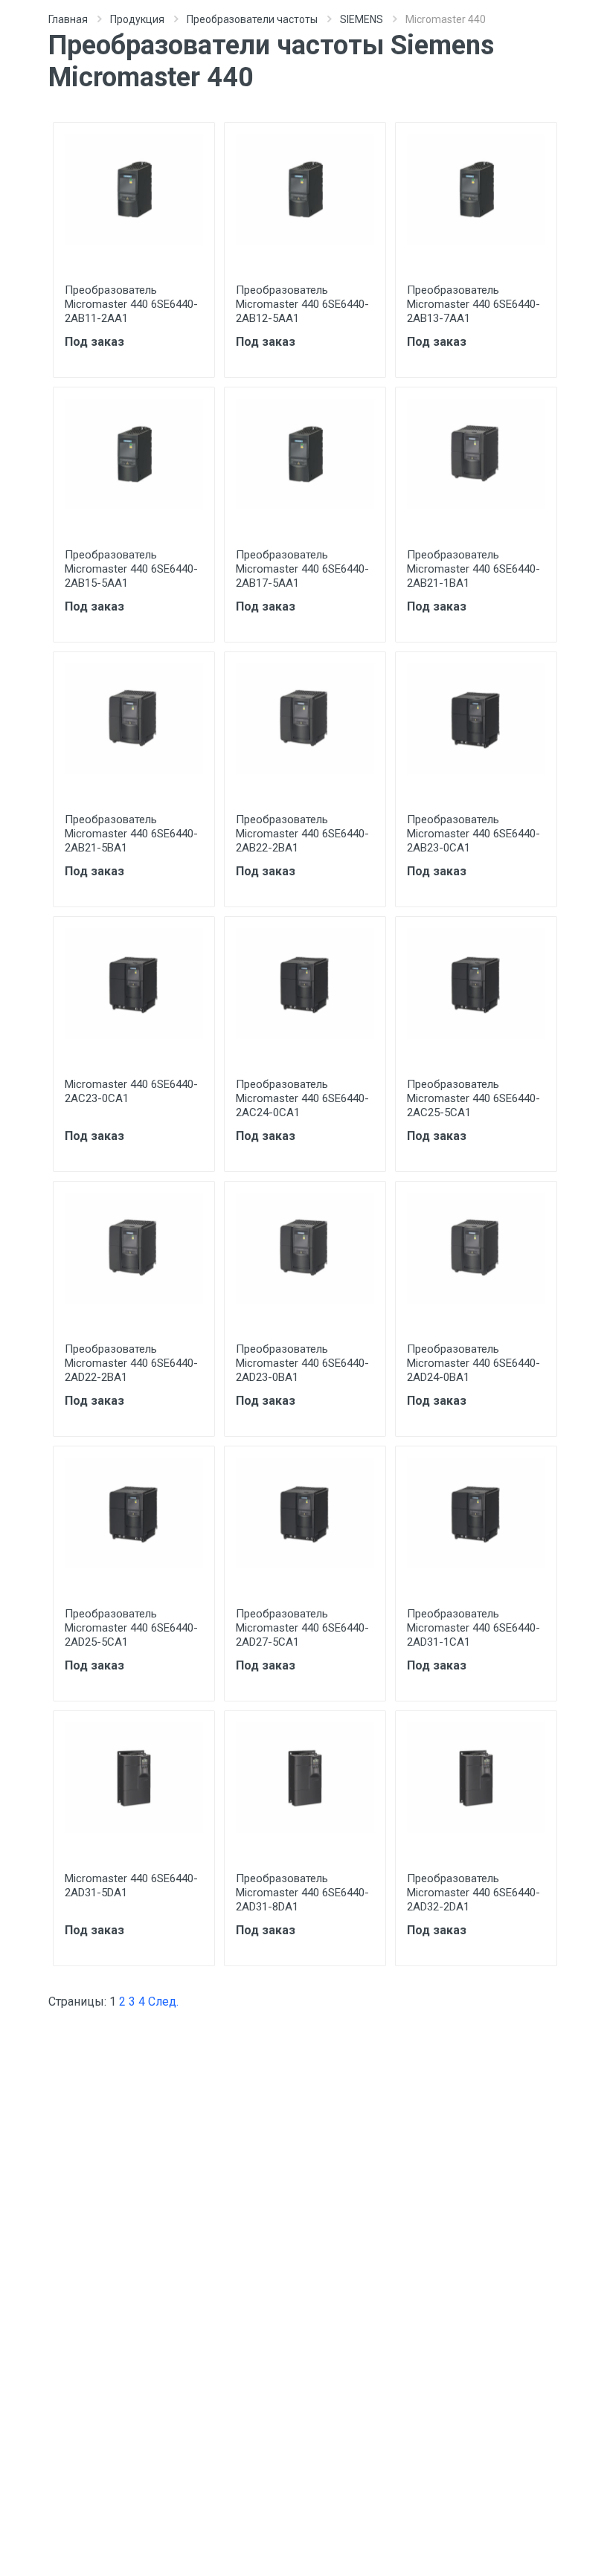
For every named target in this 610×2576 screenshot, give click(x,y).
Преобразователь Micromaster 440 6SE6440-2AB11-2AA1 (131, 304)
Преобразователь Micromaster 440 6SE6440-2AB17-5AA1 (302, 569)
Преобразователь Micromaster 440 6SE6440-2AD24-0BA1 (473, 1363)
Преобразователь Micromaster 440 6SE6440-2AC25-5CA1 (473, 1098)
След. (163, 2002)
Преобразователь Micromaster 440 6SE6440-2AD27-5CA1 (302, 1628)
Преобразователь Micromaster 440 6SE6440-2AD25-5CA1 (131, 1628)
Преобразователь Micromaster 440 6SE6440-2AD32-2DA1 (473, 1893)
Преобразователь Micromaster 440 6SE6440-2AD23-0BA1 (302, 1363)
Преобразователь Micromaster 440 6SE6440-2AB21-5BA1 (131, 834)
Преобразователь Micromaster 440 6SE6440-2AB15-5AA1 (131, 569)
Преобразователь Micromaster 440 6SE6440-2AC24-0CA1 (302, 1098)
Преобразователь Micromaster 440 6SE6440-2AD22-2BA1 (131, 1363)
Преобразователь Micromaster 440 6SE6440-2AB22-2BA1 (302, 834)
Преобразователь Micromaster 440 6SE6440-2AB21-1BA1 (473, 569)
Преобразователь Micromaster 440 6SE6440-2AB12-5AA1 (302, 304)
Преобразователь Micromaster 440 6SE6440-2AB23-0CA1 (473, 834)
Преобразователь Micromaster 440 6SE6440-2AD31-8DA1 (302, 1893)
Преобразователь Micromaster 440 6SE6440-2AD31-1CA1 (473, 1628)
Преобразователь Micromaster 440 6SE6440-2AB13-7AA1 (473, 304)
